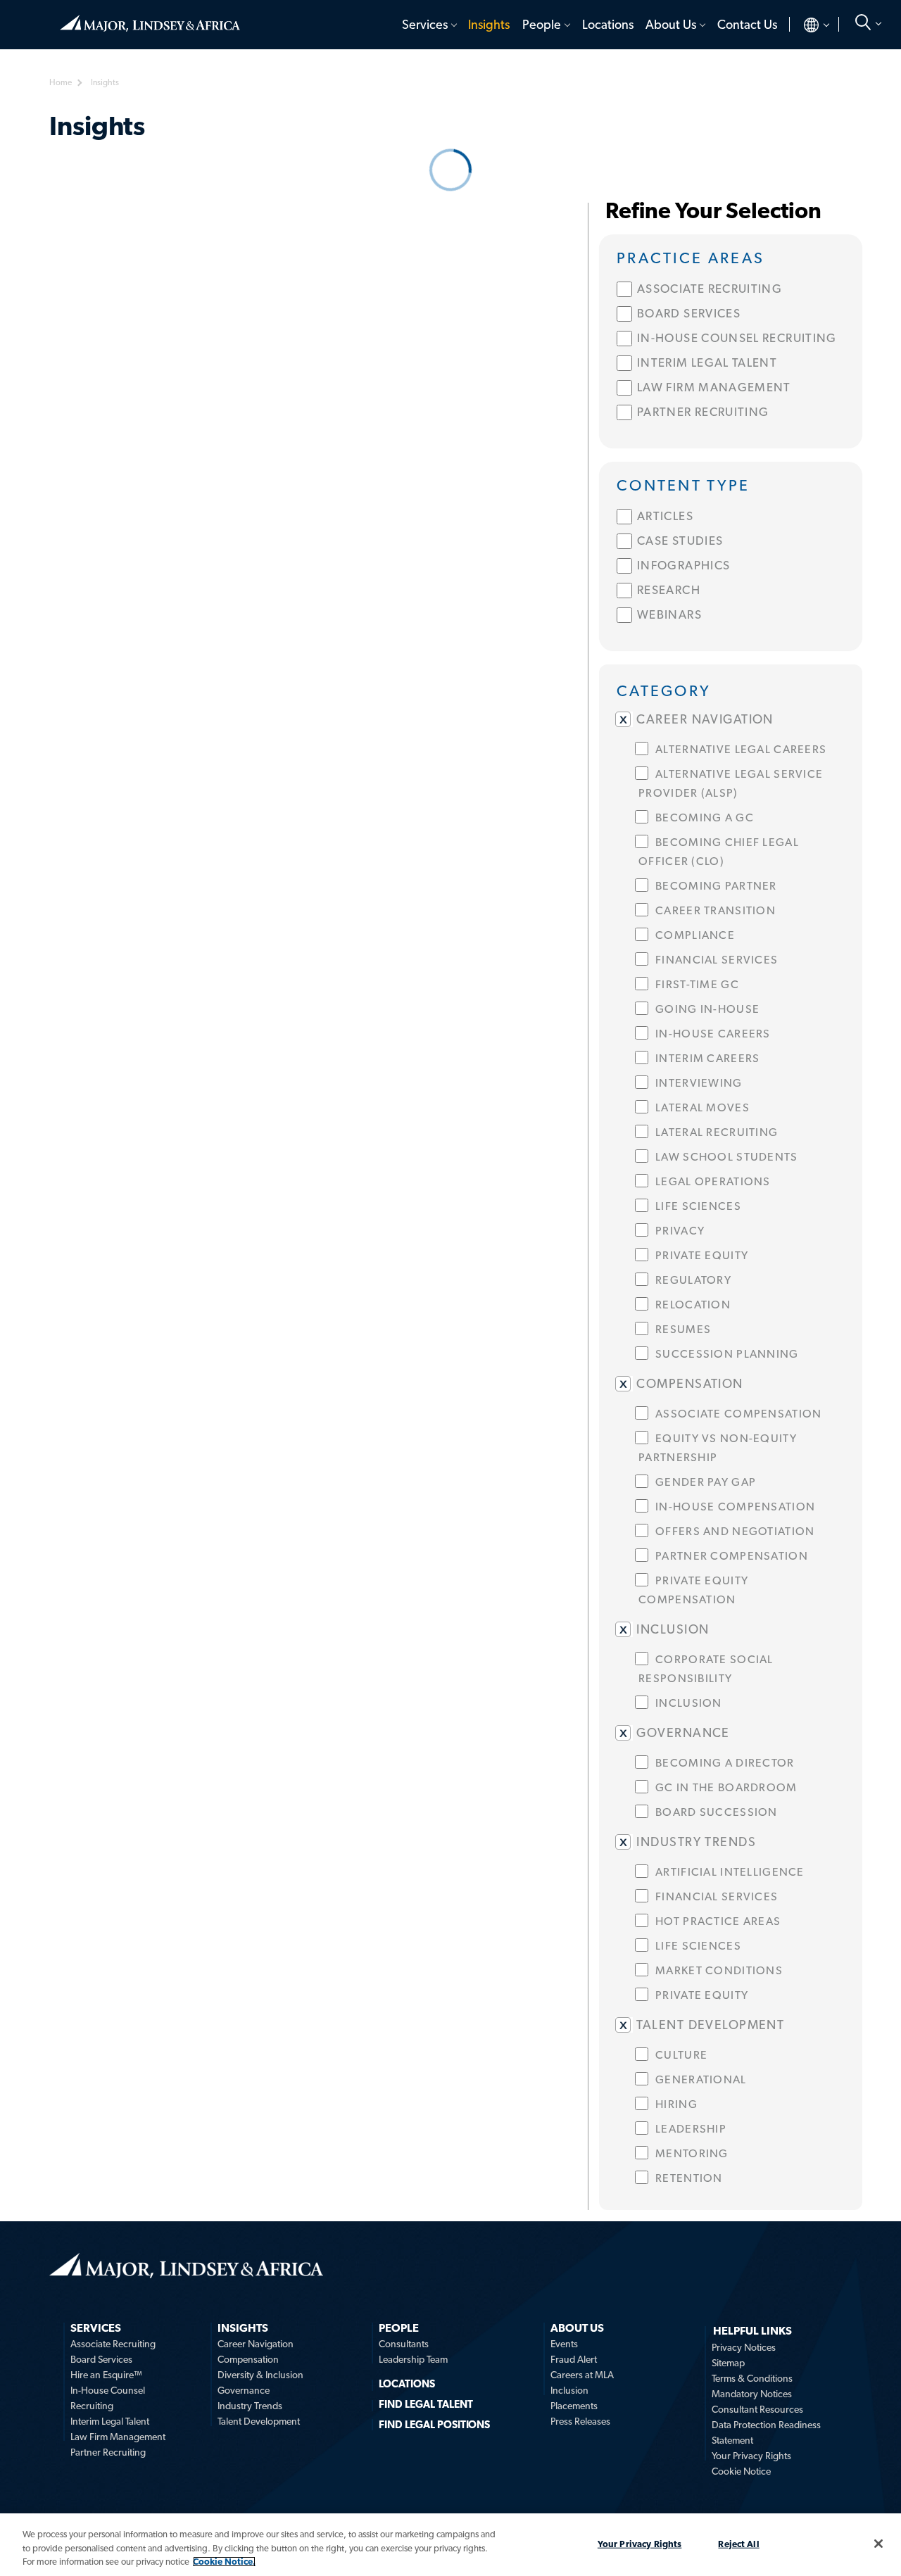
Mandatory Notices (752, 2394)
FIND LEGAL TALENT (426, 2404)
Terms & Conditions (752, 2378)
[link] (731, 257)
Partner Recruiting (108, 2452)
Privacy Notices (744, 2347)
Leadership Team (413, 2359)
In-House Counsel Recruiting (108, 2398)
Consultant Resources (757, 2409)
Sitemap (728, 2363)
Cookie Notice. (224, 2562)
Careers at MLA (582, 2375)
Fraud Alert (574, 2359)
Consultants (404, 2344)
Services (425, 24)
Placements (574, 2406)
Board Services (101, 2359)
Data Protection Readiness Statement (766, 2432)
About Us (671, 24)
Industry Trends (250, 2406)
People (542, 24)
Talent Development (259, 2421)
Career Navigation (256, 2344)
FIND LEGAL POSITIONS (434, 2425)
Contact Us (747, 24)
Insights (489, 24)
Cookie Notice (741, 2471)
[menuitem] (428, 25)
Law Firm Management (118, 2437)
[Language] (805, 25)
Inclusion (569, 2390)
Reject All (738, 2543)
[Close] (878, 2544)
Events (564, 2344)
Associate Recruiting (113, 2344)
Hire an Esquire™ (106, 2375)
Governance (244, 2390)
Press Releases (580, 2421)
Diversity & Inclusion (260, 2375)
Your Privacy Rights (751, 2456)
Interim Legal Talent (110, 2421)
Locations (608, 24)
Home (150, 18)
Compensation (248, 2359)
